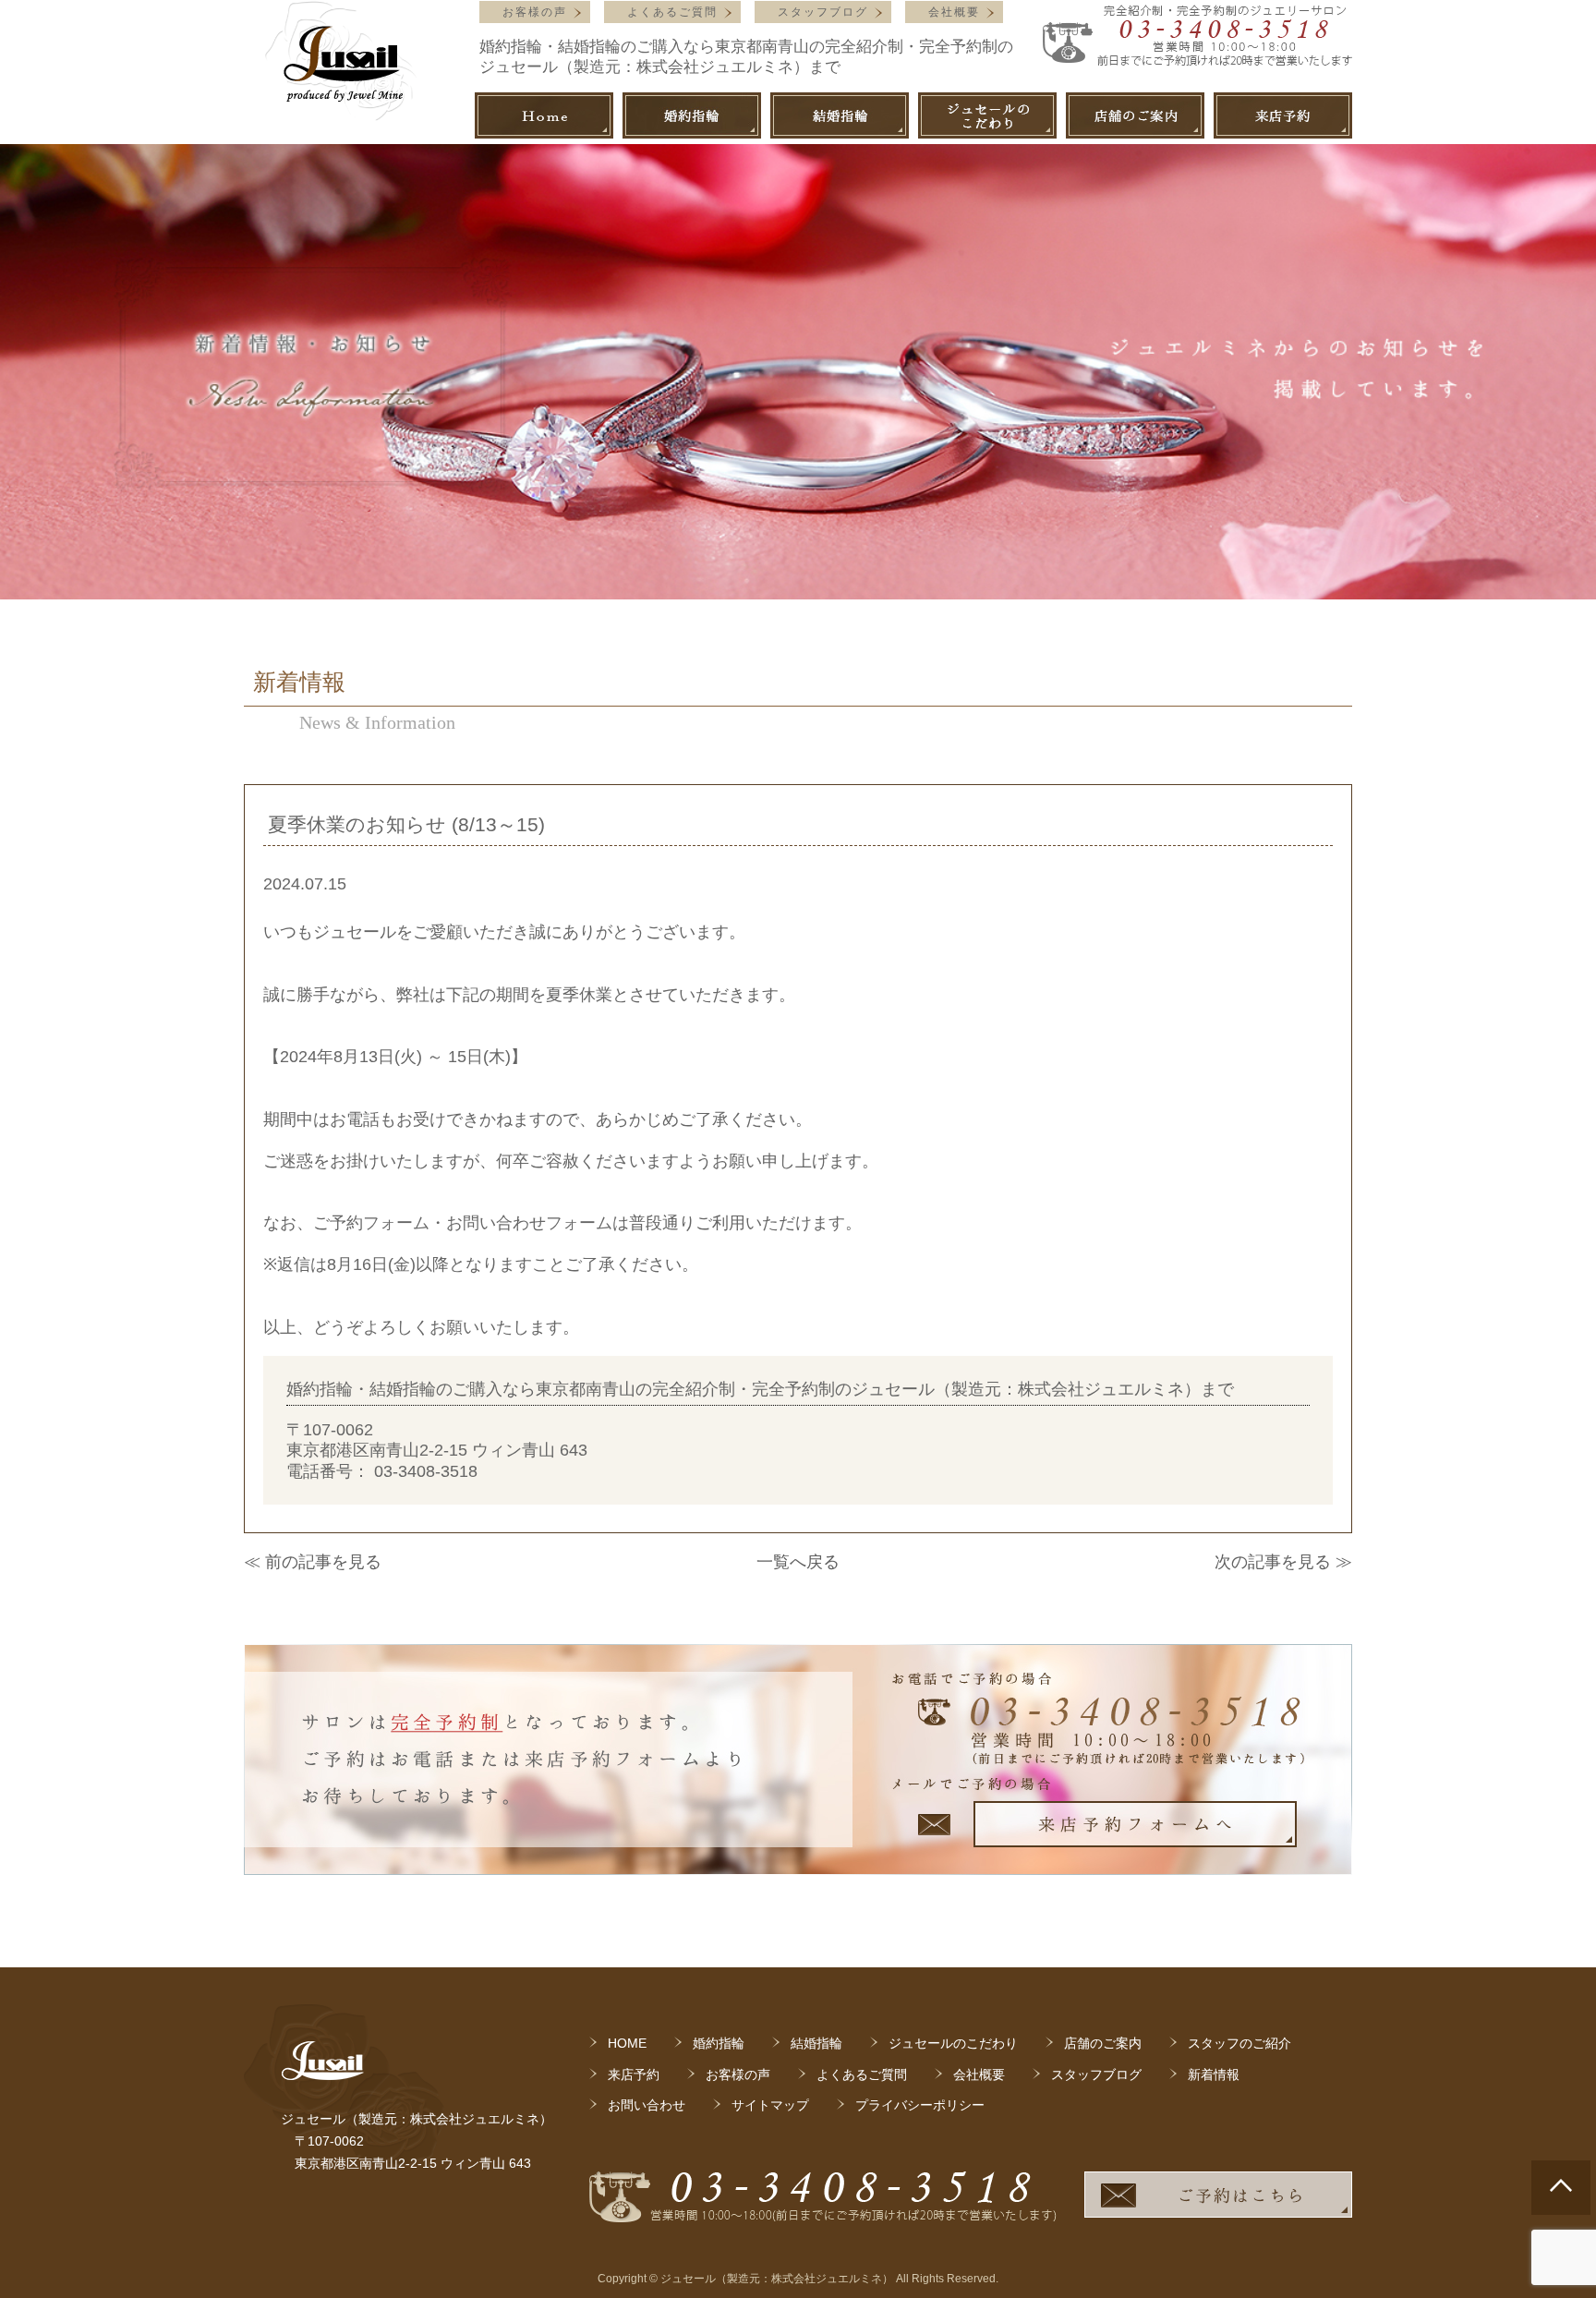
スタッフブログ (823, 12)
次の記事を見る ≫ (1283, 1562)
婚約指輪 (719, 2043)
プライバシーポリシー (920, 2105)
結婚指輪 (816, 2043)
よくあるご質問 (672, 12)
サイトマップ (770, 2105)
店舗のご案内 (1103, 2043)
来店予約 (634, 2074)
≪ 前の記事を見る (313, 1562)
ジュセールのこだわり (953, 2043)
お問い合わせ (647, 2105)
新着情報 (1214, 2074)
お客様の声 (535, 12)
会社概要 (954, 12)
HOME (627, 2043)
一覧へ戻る (798, 1562)
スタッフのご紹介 (1239, 2043)
